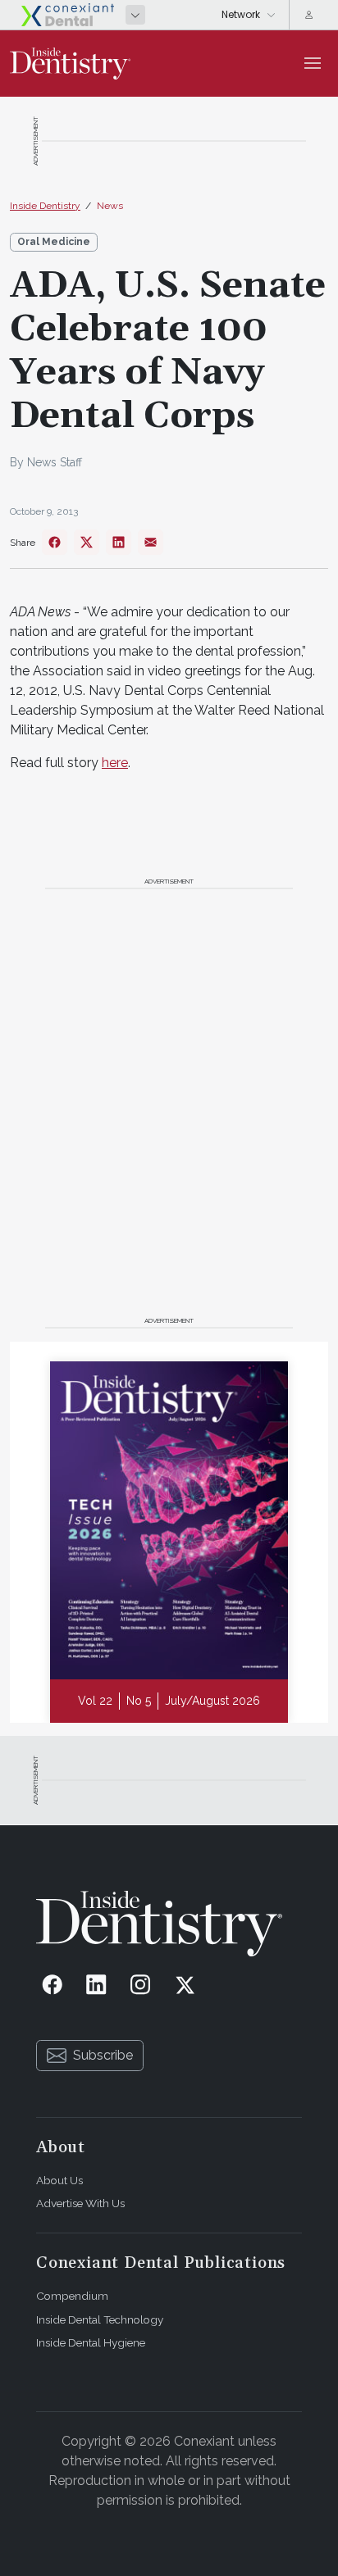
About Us (59, 2180)
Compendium (72, 2296)
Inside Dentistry (45, 206)
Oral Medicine (54, 242)
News (110, 206)
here (115, 763)
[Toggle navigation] (313, 63)
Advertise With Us (80, 2203)
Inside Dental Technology (100, 2319)
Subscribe (103, 2055)
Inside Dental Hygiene (91, 2342)
